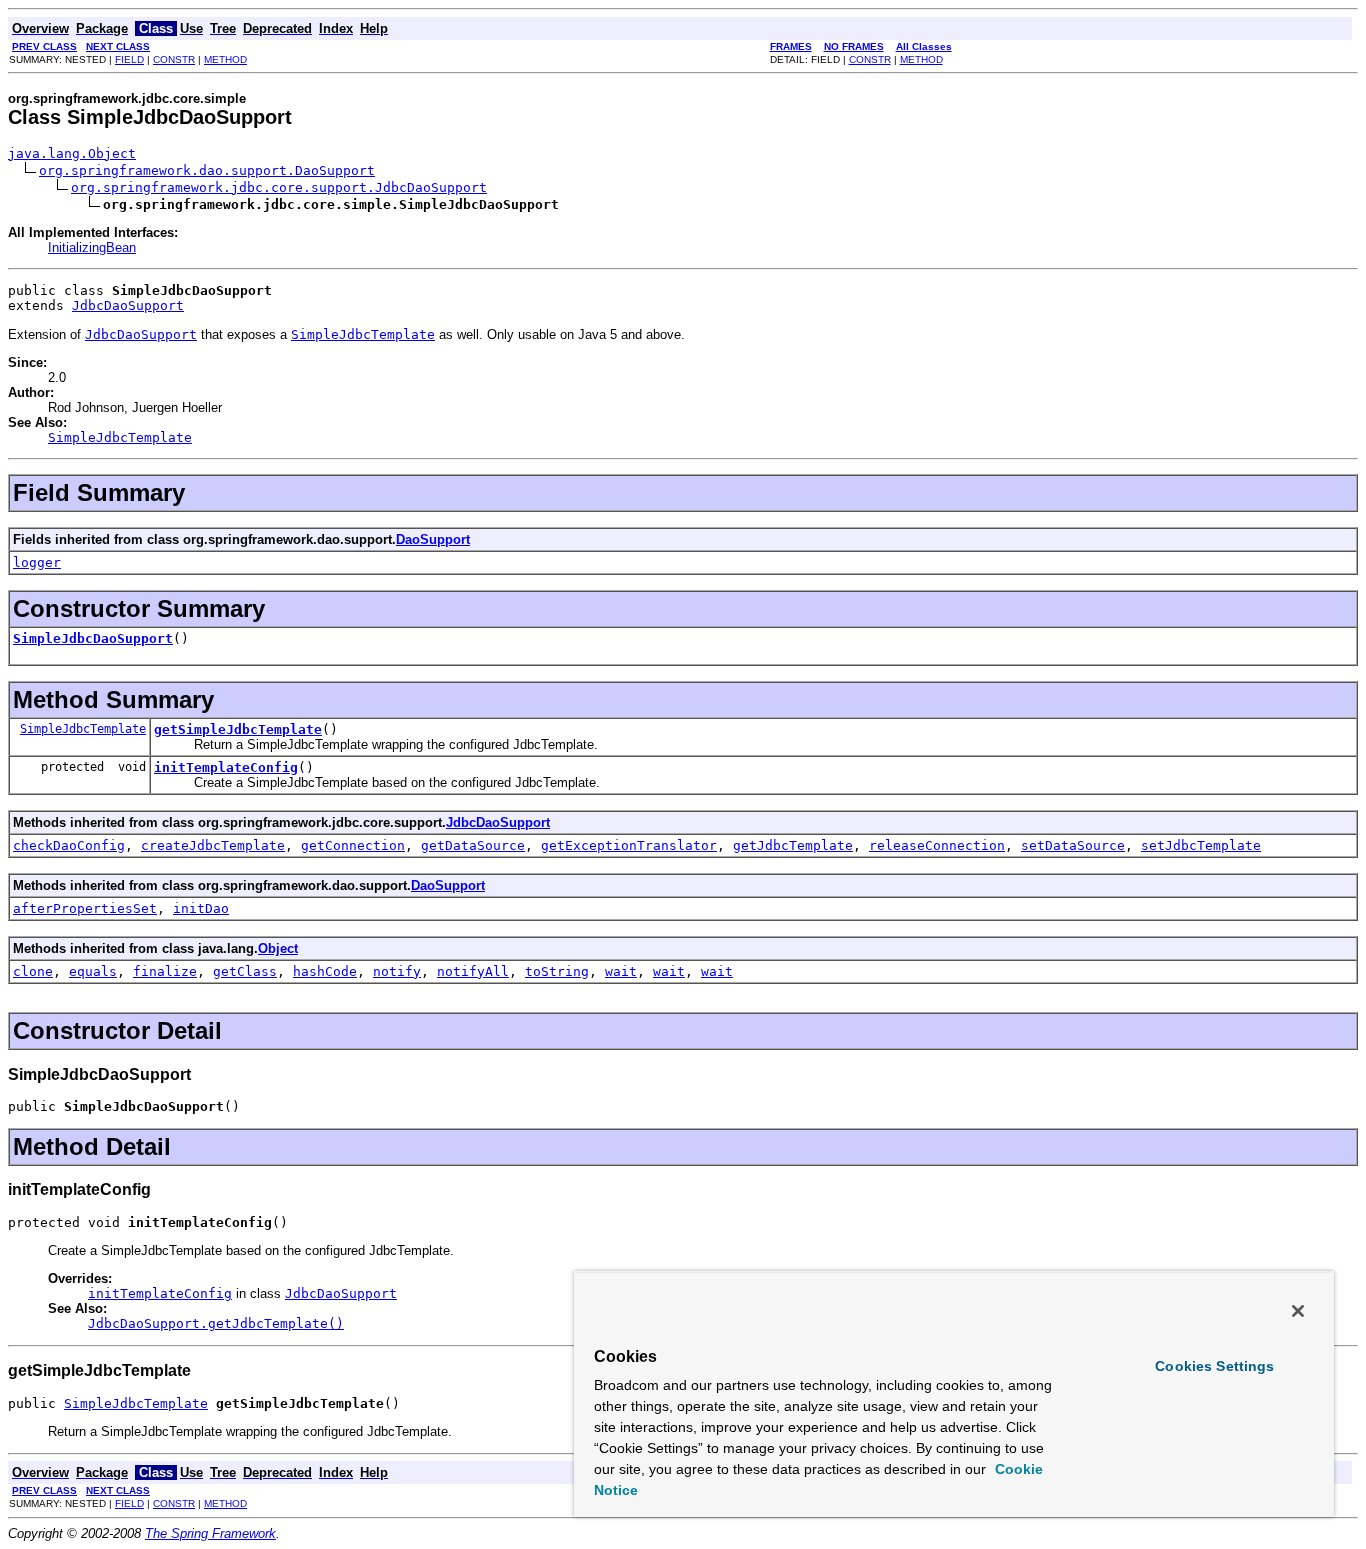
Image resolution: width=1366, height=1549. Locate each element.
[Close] (1298, 1311)
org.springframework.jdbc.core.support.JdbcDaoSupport (279, 187)
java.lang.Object (72, 153)
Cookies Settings (1214, 1366)
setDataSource (1073, 845)
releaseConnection (937, 845)
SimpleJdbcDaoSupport (93, 638)
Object (278, 948)
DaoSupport (433, 539)
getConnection (353, 845)
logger (37, 562)
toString (557, 971)
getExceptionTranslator (629, 845)
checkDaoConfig (69, 845)
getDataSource (473, 845)
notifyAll (473, 971)
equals (93, 971)
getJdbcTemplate (793, 845)
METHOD (225, 59)
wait (621, 971)
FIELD (129, 59)
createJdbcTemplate (213, 845)
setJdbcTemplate (1201, 845)
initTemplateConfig (226, 767)
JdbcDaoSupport (128, 305)
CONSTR (174, 59)
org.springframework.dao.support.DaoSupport (207, 170)
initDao (201, 908)
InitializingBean (92, 247)
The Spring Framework (210, 1533)
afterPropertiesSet (85, 908)
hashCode (325, 971)
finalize (165, 971)
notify (397, 971)
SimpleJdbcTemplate (83, 729)
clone (33, 971)
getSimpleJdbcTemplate (238, 729)
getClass (245, 971)
